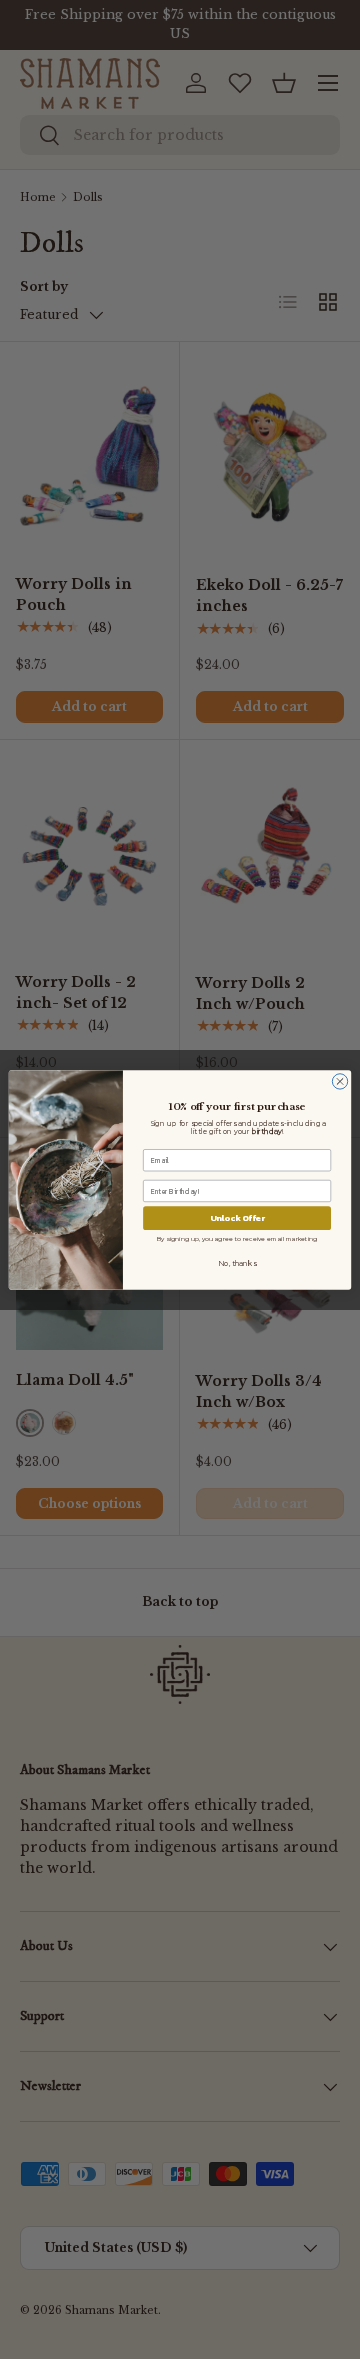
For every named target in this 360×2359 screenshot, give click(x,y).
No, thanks (236, 1263)
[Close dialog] (339, 1080)
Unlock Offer (237, 1217)
